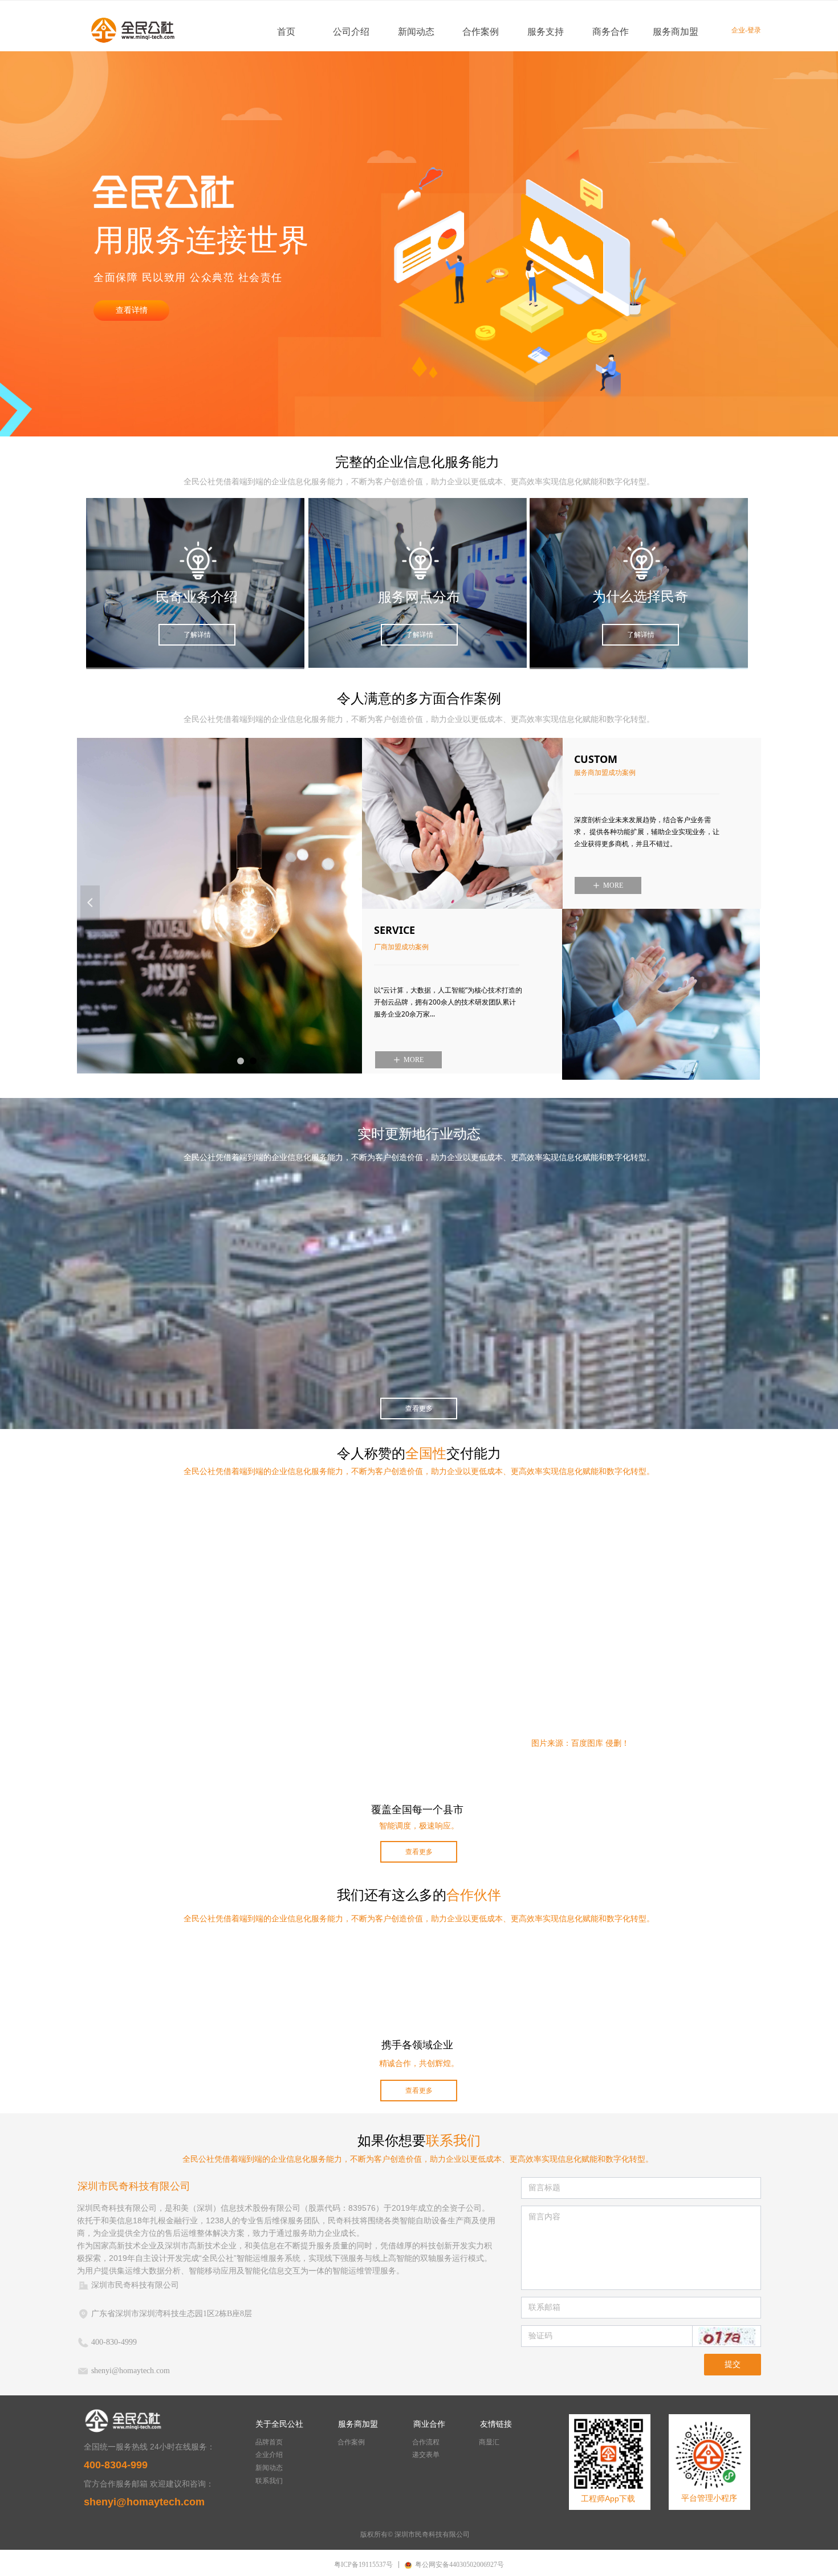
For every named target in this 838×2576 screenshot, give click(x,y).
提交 (733, 2364)
